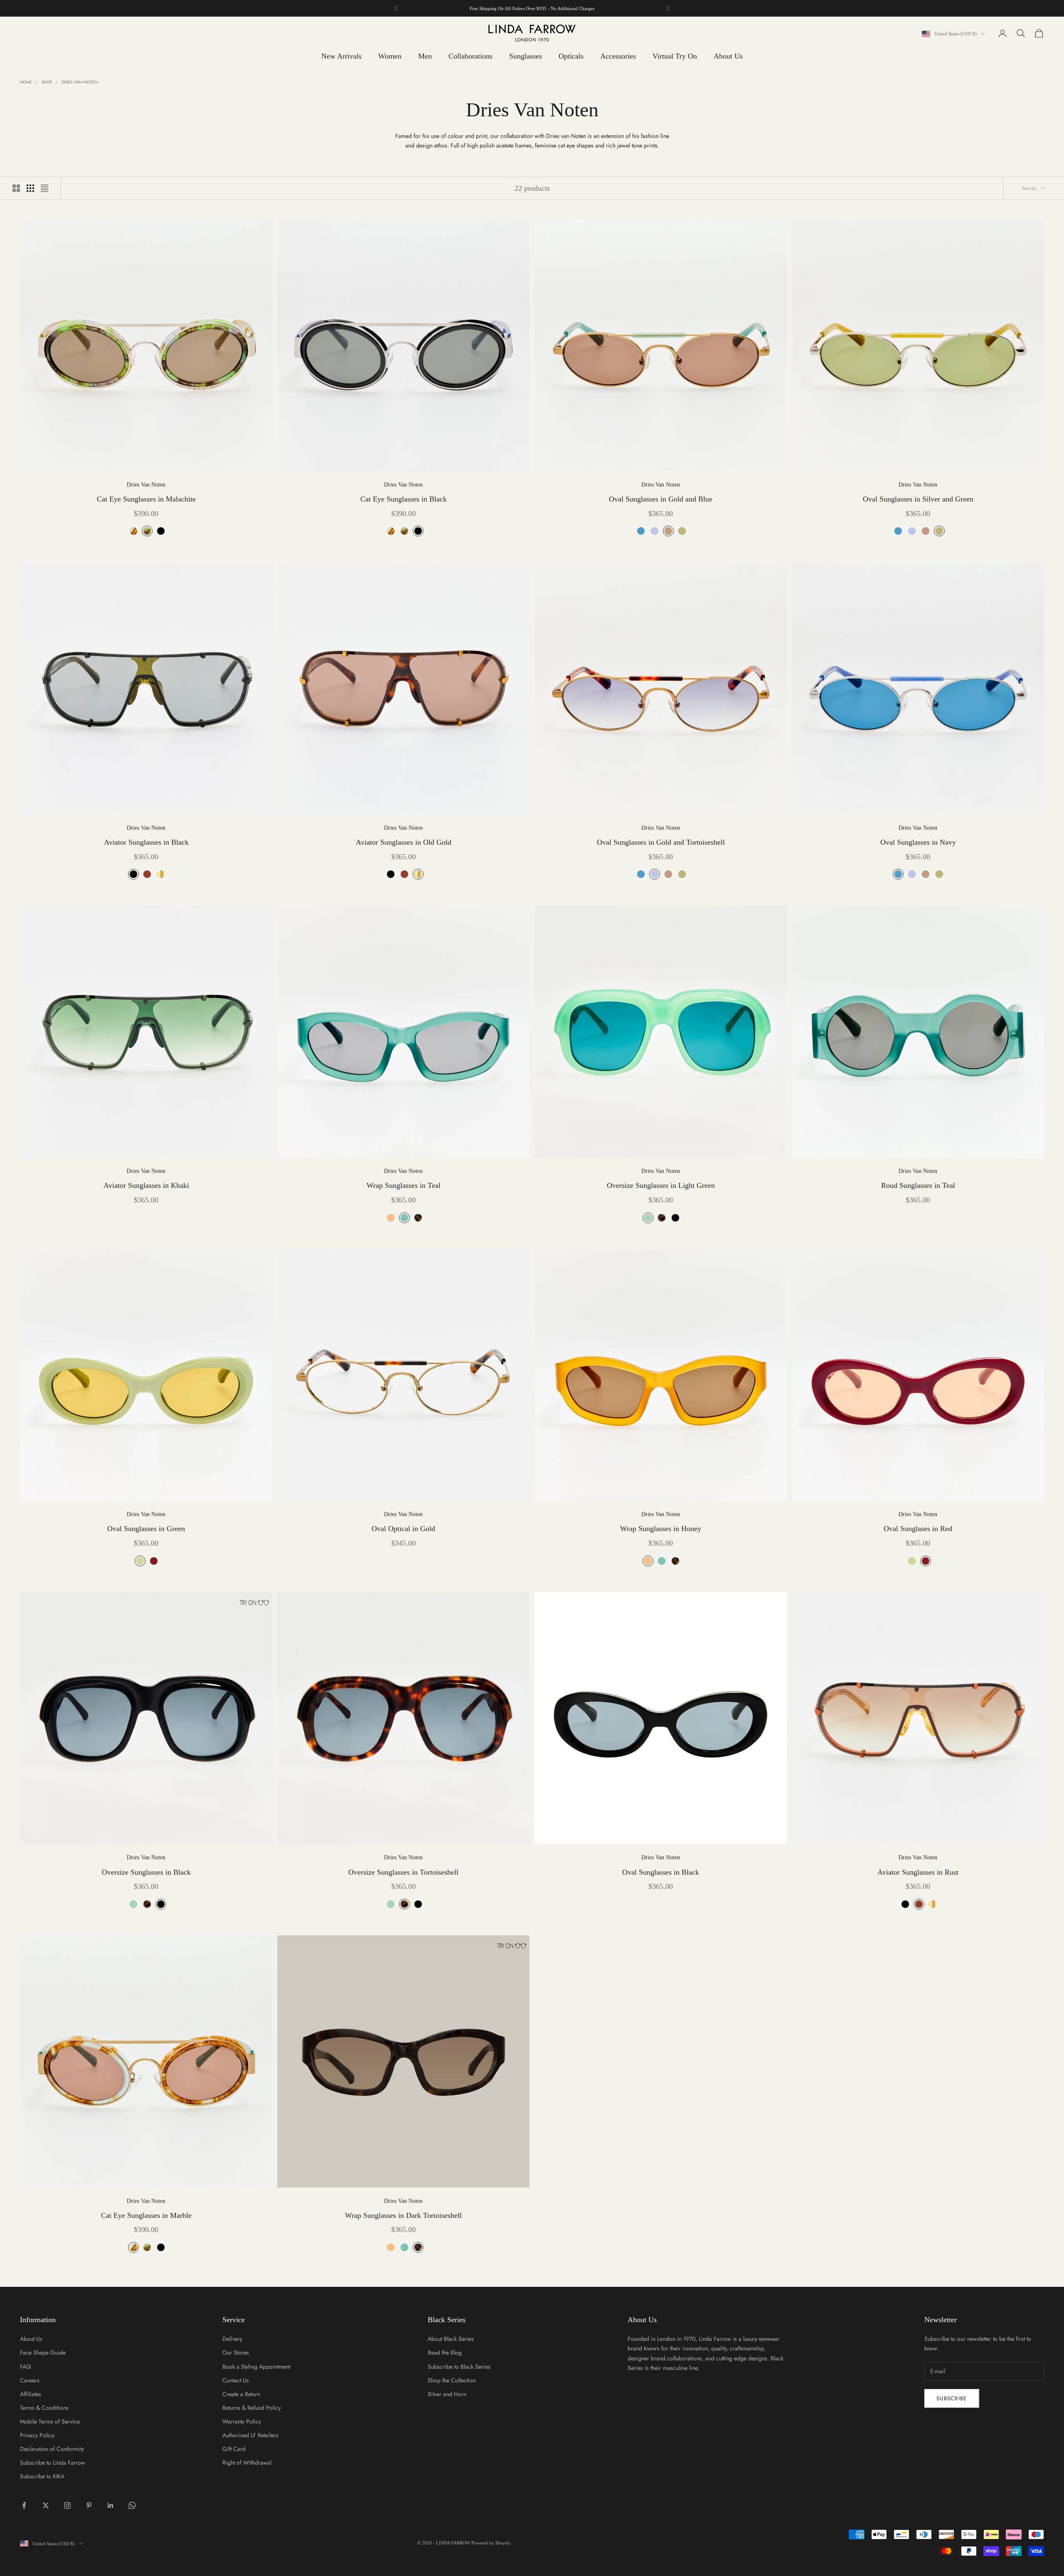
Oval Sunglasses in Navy (918, 842)
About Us (728, 56)
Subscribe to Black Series (459, 2367)
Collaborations (470, 56)
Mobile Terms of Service (50, 2421)
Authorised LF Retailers (250, 2435)
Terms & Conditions (44, 2408)
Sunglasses (526, 56)
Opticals (571, 56)
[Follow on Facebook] (24, 2505)
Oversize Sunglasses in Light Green (661, 1185)
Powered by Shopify (491, 2543)
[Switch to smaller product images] (30, 188)
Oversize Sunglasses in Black (146, 1872)
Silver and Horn (447, 2394)
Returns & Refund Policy (252, 2408)
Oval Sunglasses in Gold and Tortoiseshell (661, 842)
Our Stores (236, 2352)
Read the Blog (445, 2352)
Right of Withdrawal (247, 2463)
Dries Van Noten (80, 82)
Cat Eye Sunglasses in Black (404, 499)
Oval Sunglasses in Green (146, 1529)
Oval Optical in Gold (403, 1529)
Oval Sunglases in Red (918, 1529)
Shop (47, 82)
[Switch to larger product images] (16, 188)
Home (26, 82)
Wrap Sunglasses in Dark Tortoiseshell (403, 2215)
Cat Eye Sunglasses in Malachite (146, 499)
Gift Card (234, 2449)
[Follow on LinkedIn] (111, 2505)
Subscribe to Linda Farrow (53, 2463)
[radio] (133, 531)
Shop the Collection (452, 2380)
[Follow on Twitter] (46, 2505)
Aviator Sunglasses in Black (146, 842)
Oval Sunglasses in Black (661, 1872)
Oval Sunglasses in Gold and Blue (661, 499)
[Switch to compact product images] (44, 188)
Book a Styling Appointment (256, 2367)
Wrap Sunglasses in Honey (661, 1529)
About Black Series (451, 2339)
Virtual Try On (675, 56)
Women (390, 56)
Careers (30, 2380)
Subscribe (952, 2398)
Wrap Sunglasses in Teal (404, 1185)
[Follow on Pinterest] (89, 2505)
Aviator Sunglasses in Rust (918, 1872)
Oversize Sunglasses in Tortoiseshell (403, 1872)
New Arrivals (341, 56)
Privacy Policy (37, 2435)
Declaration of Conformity (52, 2449)
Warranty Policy (242, 2421)
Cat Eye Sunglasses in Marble (146, 2215)
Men (425, 56)
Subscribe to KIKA (42, 2476)
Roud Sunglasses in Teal (918, 1185)
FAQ (25, 2367)
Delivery (232, 2339)
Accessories (618, 56)
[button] (250, 1603)
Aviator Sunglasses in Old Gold (404, 842)
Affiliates (31, 2394)
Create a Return (241, 2394)
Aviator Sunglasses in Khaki (146, 1185)
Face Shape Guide (43, 2352)
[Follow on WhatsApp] (132, 2505)
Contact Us (236, 2380)
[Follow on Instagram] (67, 2505)
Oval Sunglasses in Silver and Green (918, 499)
